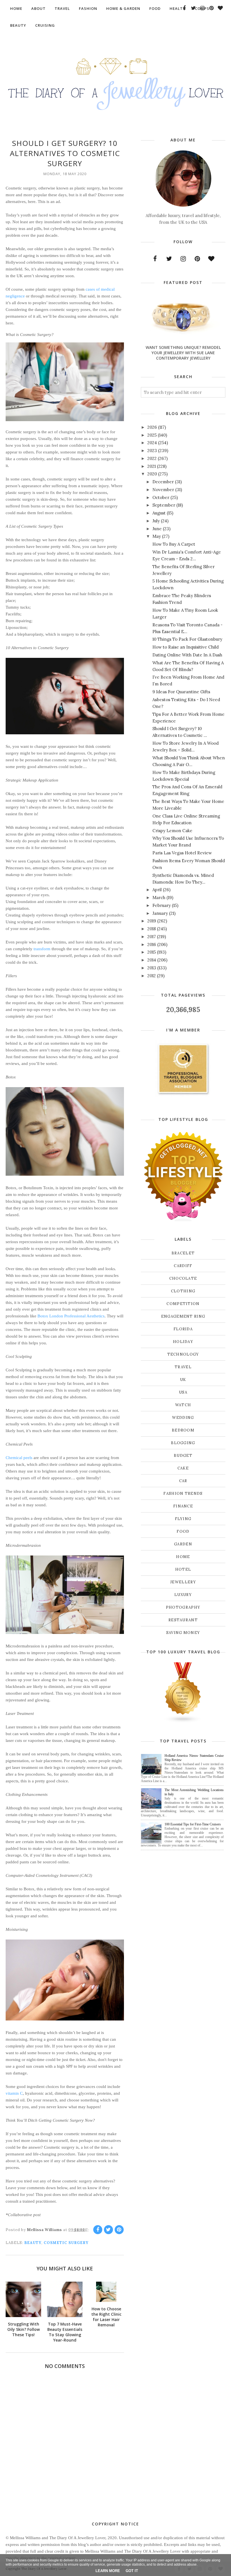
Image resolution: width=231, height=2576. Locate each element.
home (183, 1557)
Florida (183, 1329)
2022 (152, 458)
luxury (183, 1595)
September (164, 505)
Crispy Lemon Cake (172, 831)
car (183, 1481)
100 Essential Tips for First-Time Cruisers (193, 1824)
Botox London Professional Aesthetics (71, 1316)
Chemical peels (19, 1458)
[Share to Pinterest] (119, 2230)
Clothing (183, 1291)
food (183, 1531)
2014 (152, 960)
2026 (152, 427)
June (157, 529)
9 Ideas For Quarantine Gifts (181, 692)
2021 (152, 466)
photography (183, 1607)
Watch (183, 1405)
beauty (33, 2243)
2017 (152, 937)
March (159, 898)
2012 (152, 976)
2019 (152, 921)
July (156, 521)
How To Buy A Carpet (174, 544)
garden (183, 1544)
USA (183, 1392)
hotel (183, 1569)
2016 (152, 944)
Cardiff (183, 1266)
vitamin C (14, 2093)
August (159, 513)
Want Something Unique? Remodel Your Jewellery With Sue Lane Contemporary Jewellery (183, 353)
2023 (152, 451)
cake (183, 1468)
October (161, 497)
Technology (183, 1354)
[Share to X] (108, 2230)
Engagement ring (183, 1316)
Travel (183, 1367)
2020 (152, 474)
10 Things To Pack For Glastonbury (187, 639)
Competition (183, 1304)
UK (183, 1380)
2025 (152, 435)
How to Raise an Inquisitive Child (186, 647)
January (160, 913)
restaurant (183, 1620)
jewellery (183, 1582)
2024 (152, 443)
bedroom (183, 1430)
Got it (132, 2571)
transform (42, 949)
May (157, 536)
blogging (183, 1443)
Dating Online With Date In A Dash (187, 655)
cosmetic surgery (66, 2243)
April (157, 890)
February (162, 905)
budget (183, 1456)
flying (183, 1519)
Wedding (183, 1418)
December (163, 482)
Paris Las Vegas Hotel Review (182, 853)
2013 (152, 968)
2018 (152, 929)
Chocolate (183, 1278)
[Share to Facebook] (98, 2230)
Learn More (108, 2571)
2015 (152, 952)
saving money (183, 1633)
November (163, 490)
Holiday (183, 1342)
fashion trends (183, 1494)
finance (183, 1506)
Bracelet (183, 1253)
